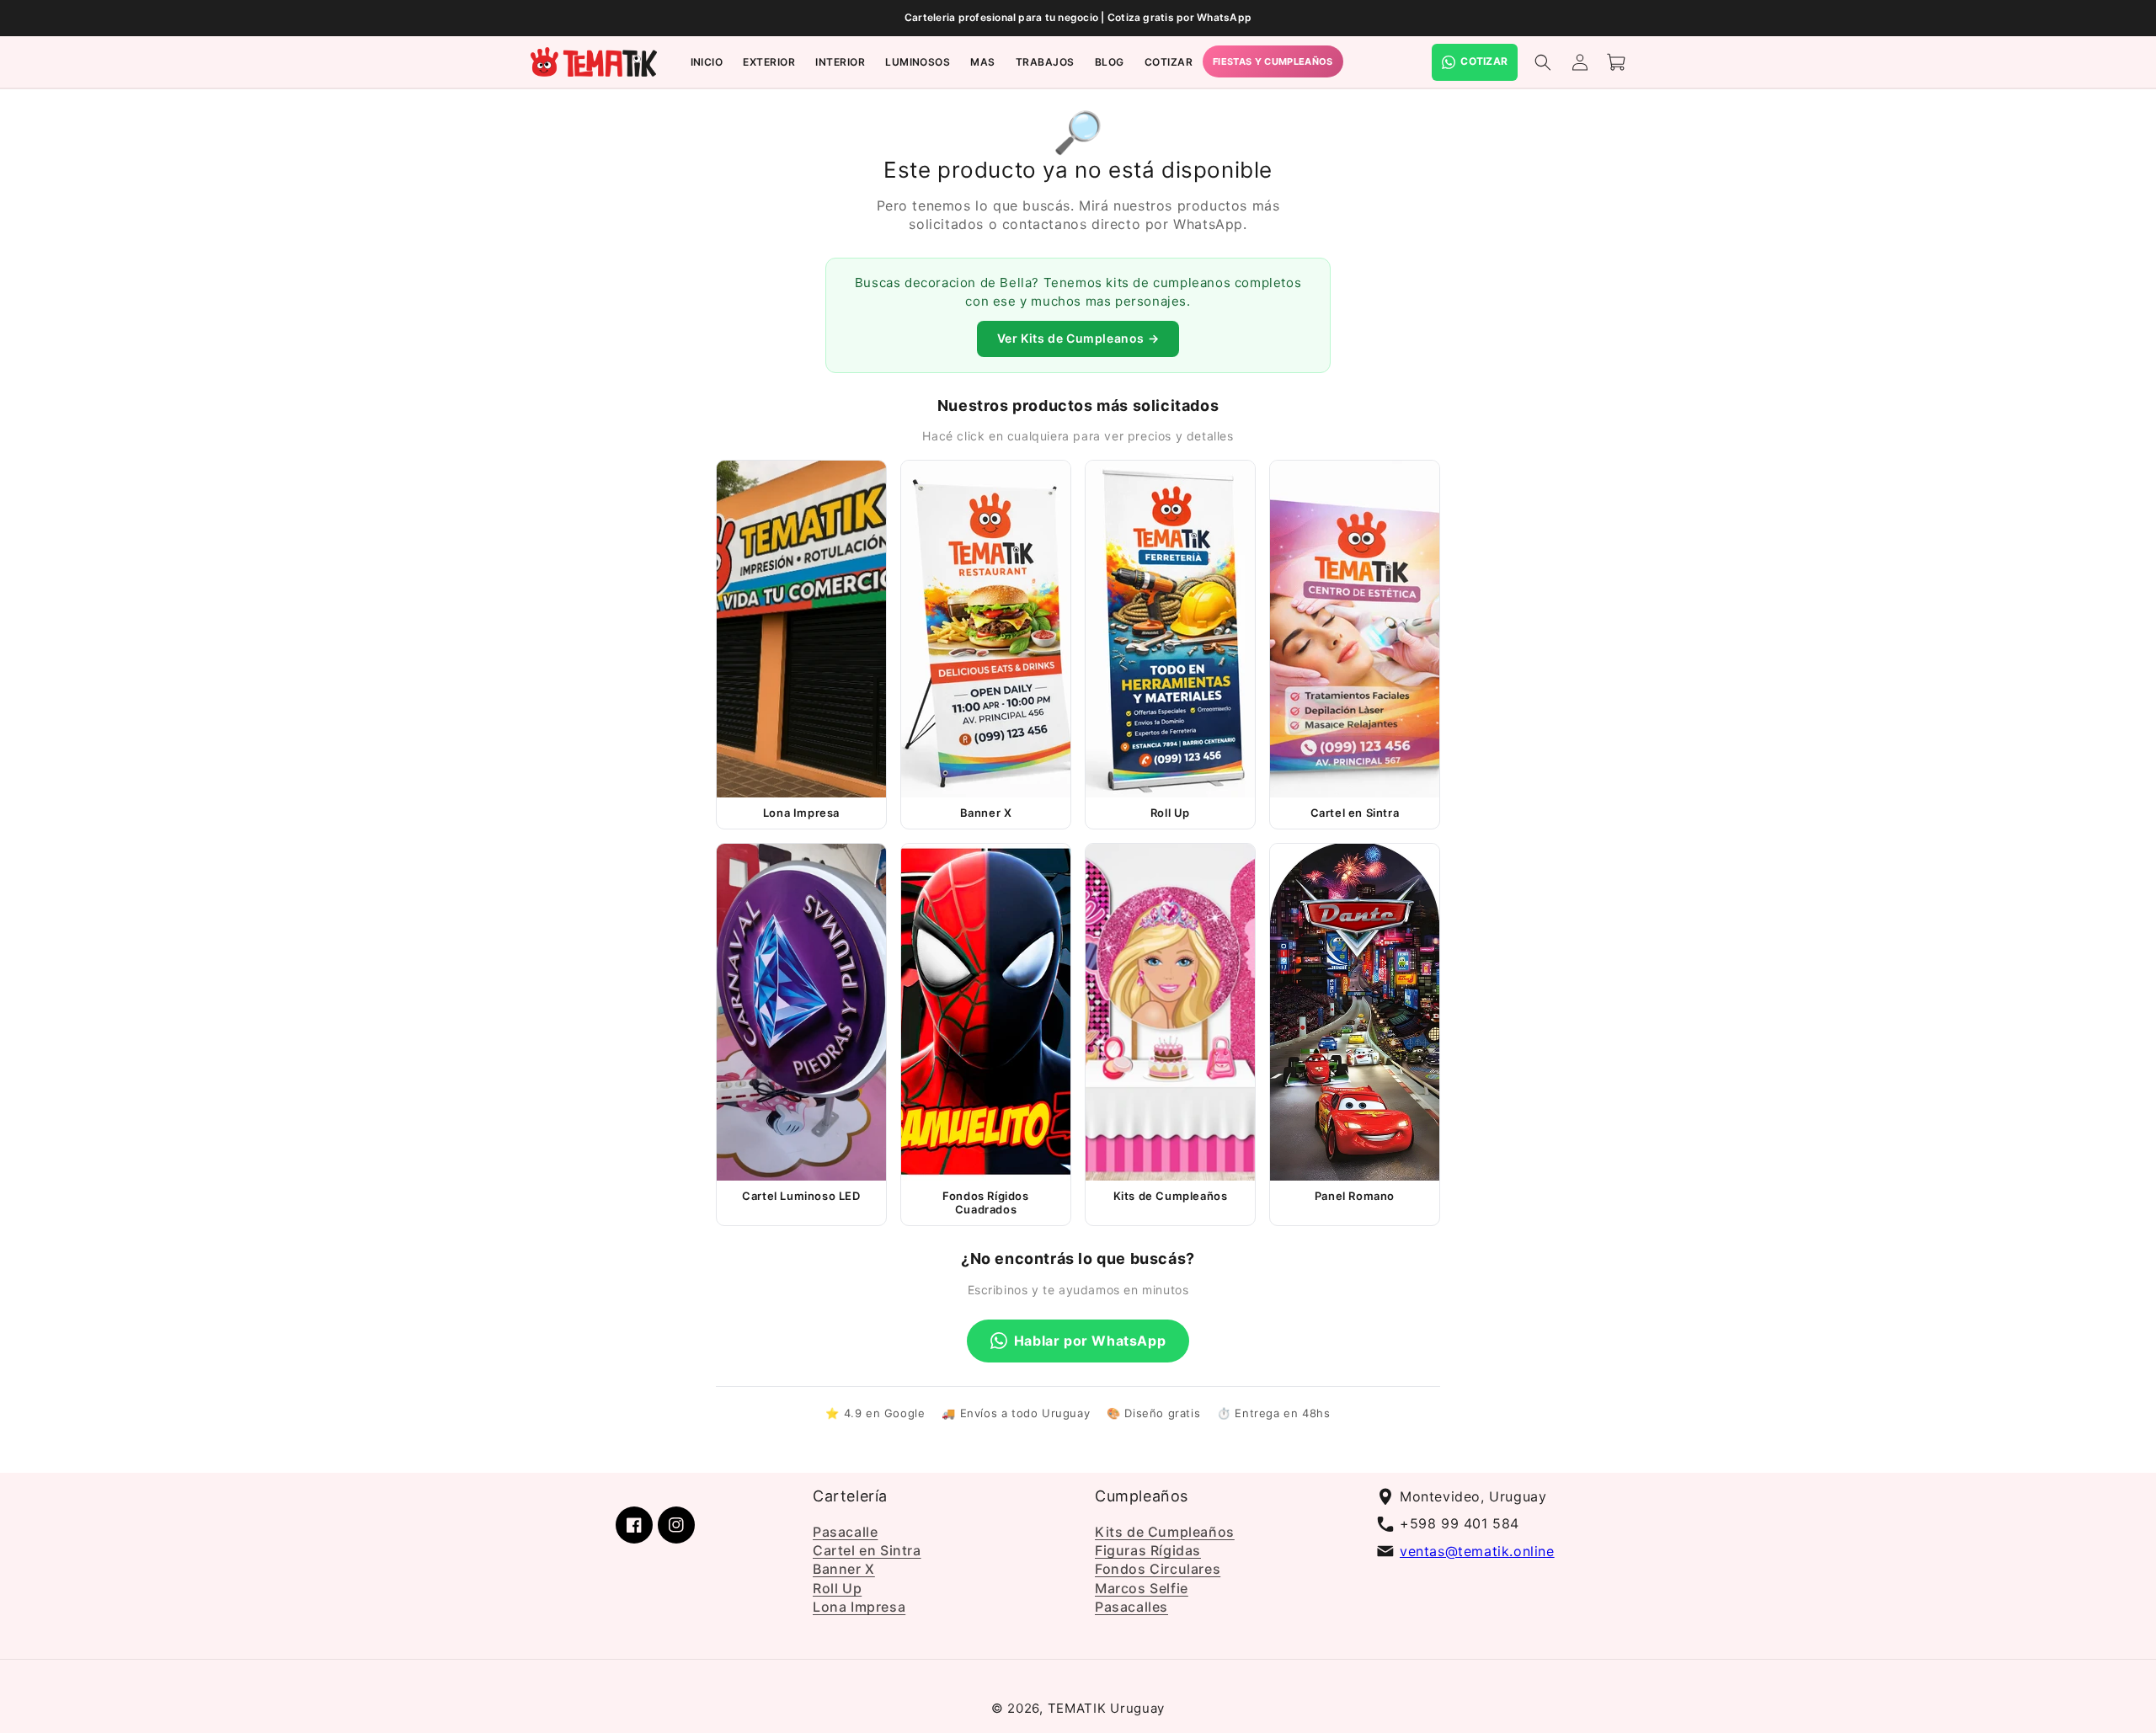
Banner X (844, 1569)
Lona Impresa (859, 1607)
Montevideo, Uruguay (1473, 1496)
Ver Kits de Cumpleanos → (1078, 338)
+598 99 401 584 (1460, 1523)
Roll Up (837, 1588)
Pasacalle (845, 1532)
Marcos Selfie (1142, 1588)
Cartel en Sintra (867, 1550)
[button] (769, 62)
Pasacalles (1131, 1607)
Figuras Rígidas (1148, 1550)
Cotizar (1484, 61)
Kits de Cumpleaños (1165, 1532)
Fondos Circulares (1158, 1569)
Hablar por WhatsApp (1090, 1341)
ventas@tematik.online (1477, 1551)
